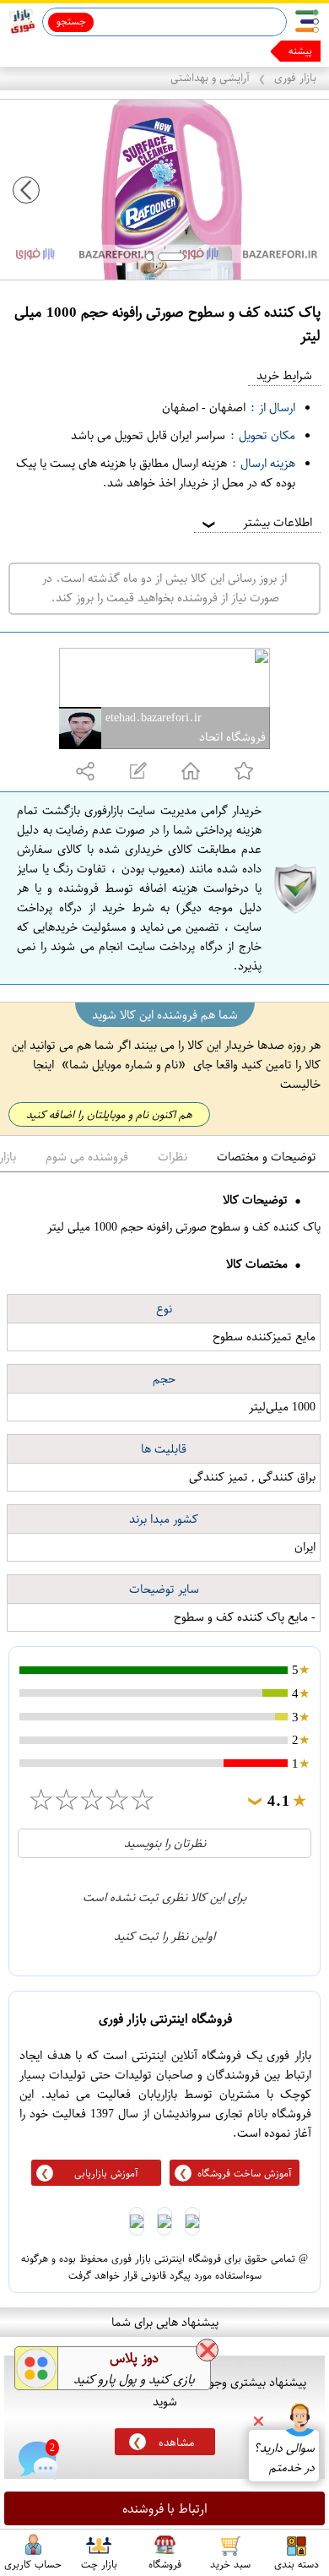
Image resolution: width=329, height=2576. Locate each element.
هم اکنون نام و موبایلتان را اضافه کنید (109, 1114)
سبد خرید (230, 2563)
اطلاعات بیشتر (256, 522)
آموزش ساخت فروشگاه (245, 2173)
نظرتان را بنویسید (165, 1843)
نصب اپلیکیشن (52, 51)
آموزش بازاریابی (106, 2173)
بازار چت (99, 2563)
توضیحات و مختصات (267, 1157)
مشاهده (176, 2442)
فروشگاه (165, 2563)
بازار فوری (295, 77)
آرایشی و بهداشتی (210, 77)
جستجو (71, 21)
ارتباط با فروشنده (165, 2508)
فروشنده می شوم (87, 1157)
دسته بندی (297, 2563)
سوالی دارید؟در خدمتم (284, 2458)
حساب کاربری (33, 2563)
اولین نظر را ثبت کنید (164, 1936)
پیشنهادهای (289, 51)
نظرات (173, 1157)
